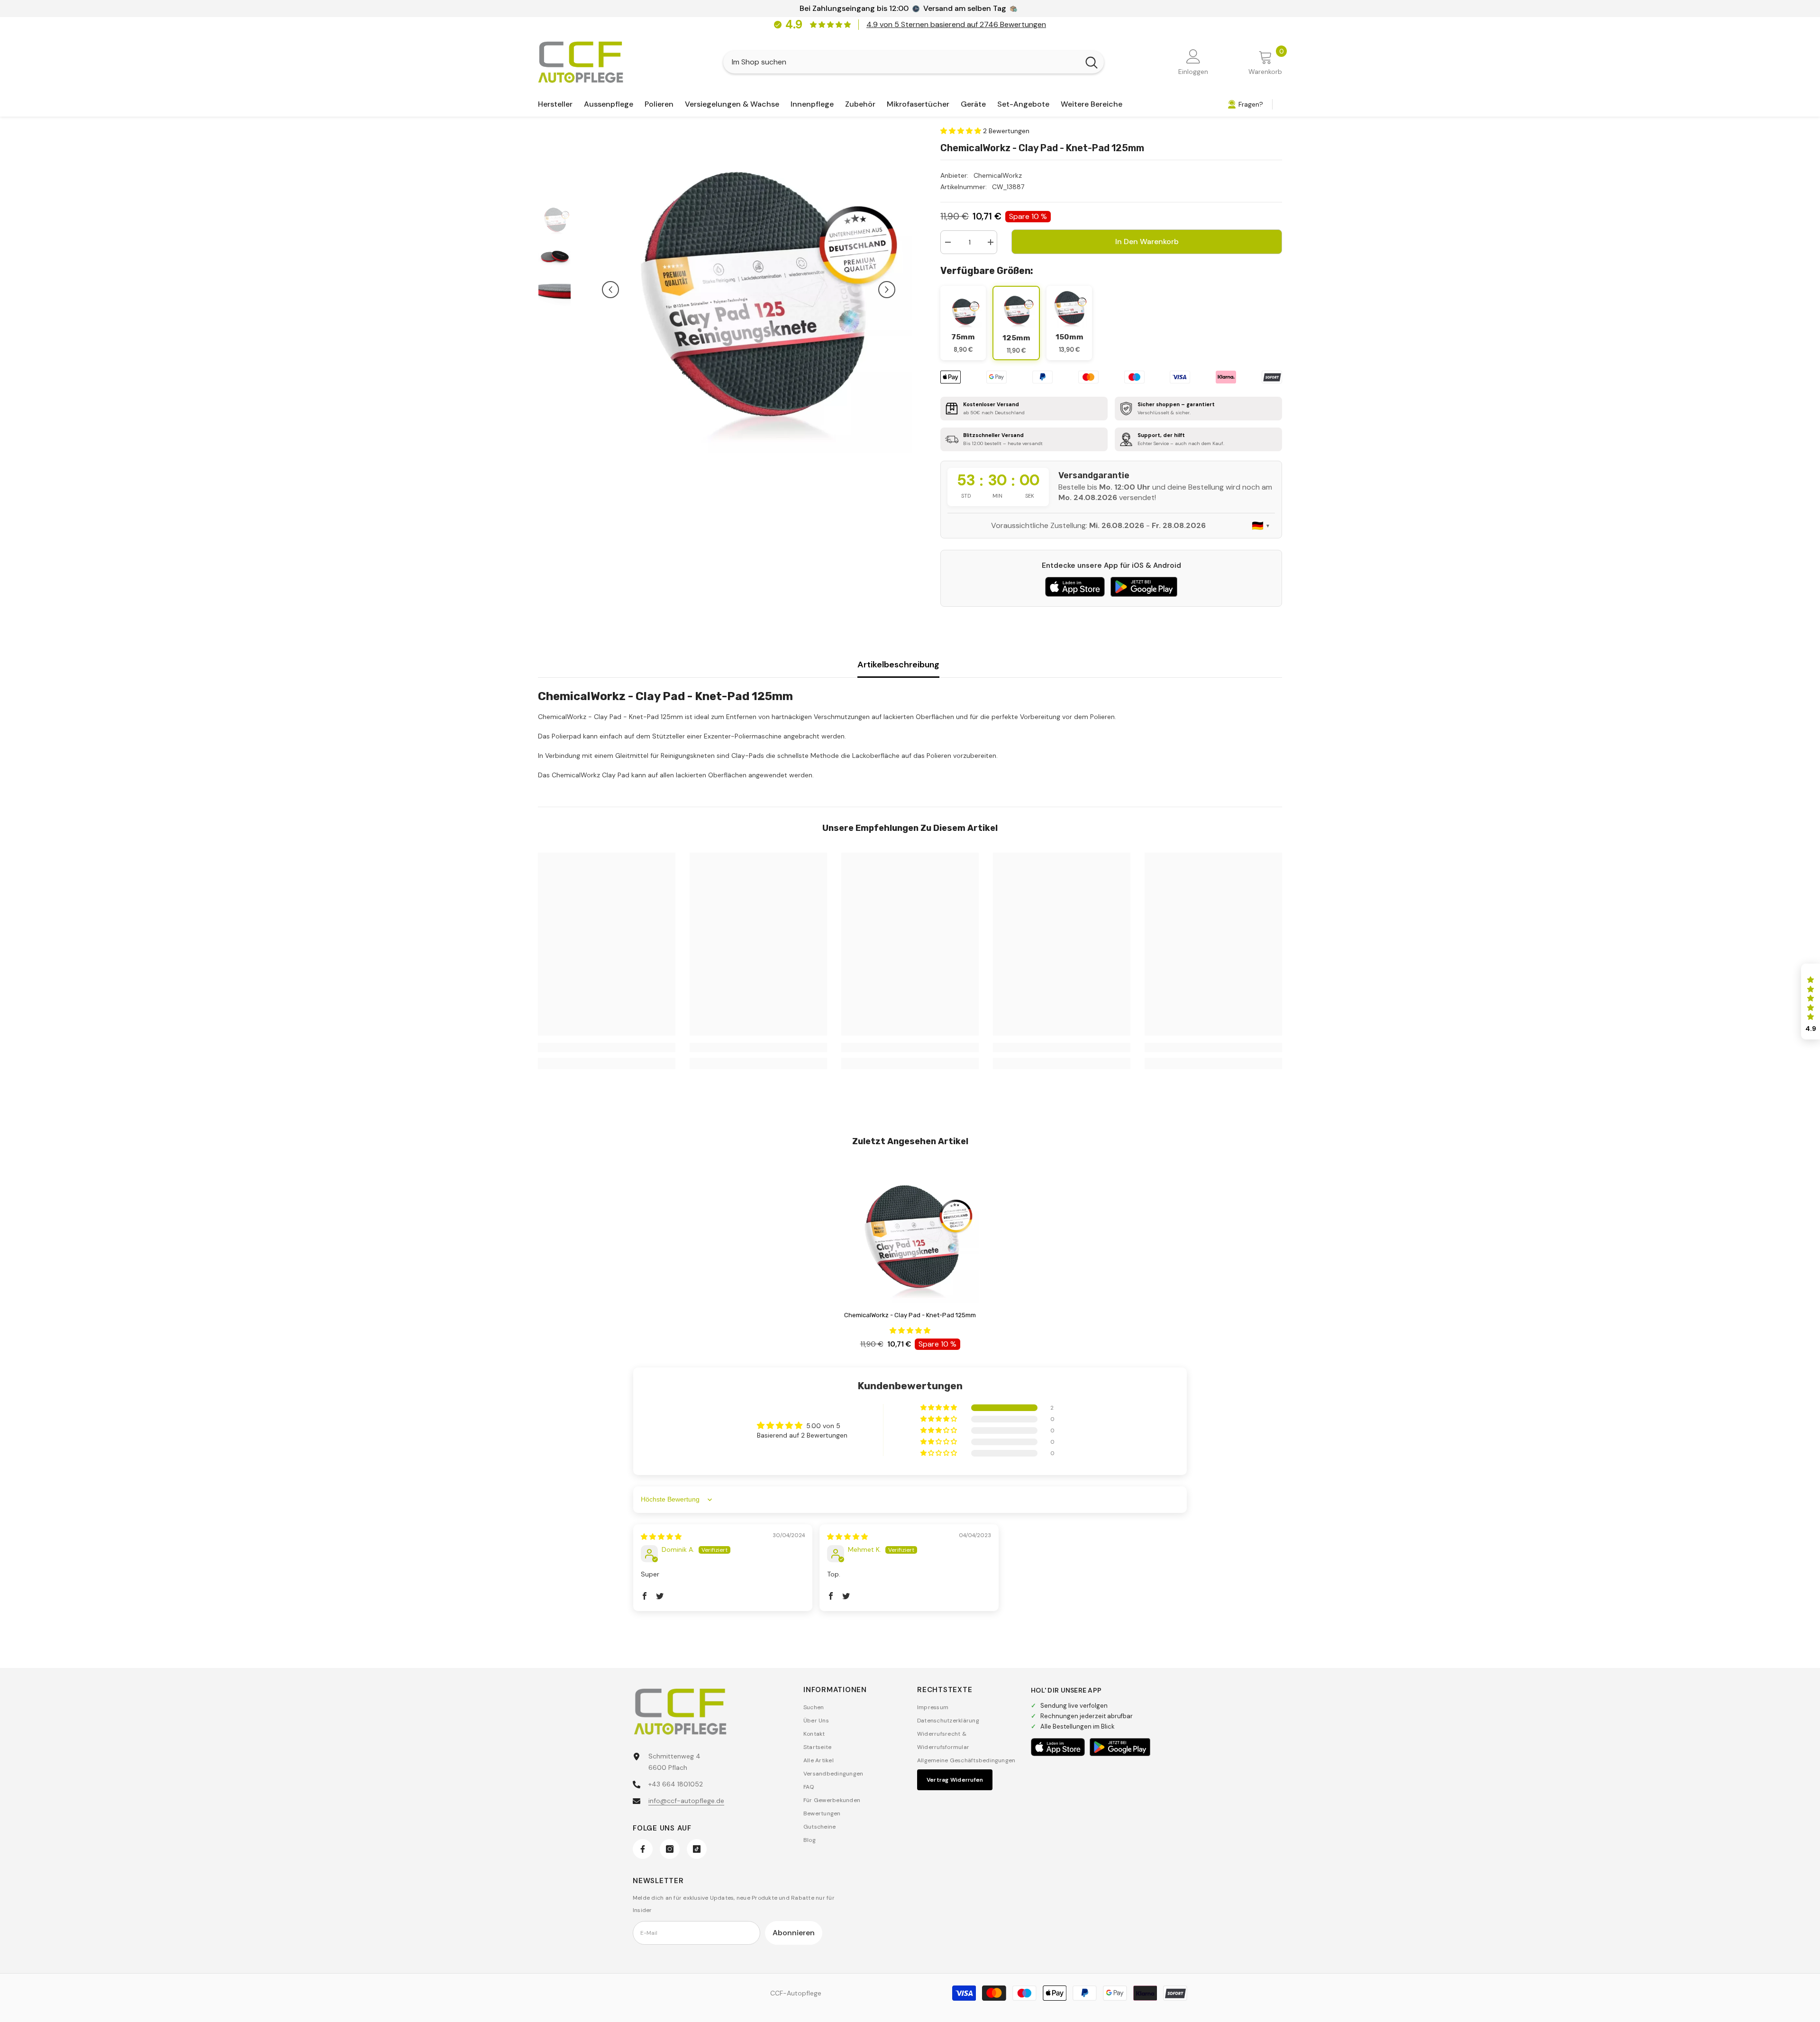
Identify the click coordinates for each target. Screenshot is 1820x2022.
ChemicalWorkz (998, 175)
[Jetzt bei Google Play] (1144, 587)
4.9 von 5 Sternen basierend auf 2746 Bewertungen (956, 24)
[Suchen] (914, 62)
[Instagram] (670, 1849)
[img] (661, 1537)
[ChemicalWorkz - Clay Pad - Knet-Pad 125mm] (910, 1235)
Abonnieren (794, 1933)
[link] (607, 1047)
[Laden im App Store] (1075, 587)
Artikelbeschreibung (898, 665)
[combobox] (901, 62)
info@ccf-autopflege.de (686, 1801)
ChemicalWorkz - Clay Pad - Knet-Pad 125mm (910, 1315)
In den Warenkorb (1147, 241)
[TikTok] (697, 1849)
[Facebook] (643, 1849)
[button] (610, 290)
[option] (749, 290)
